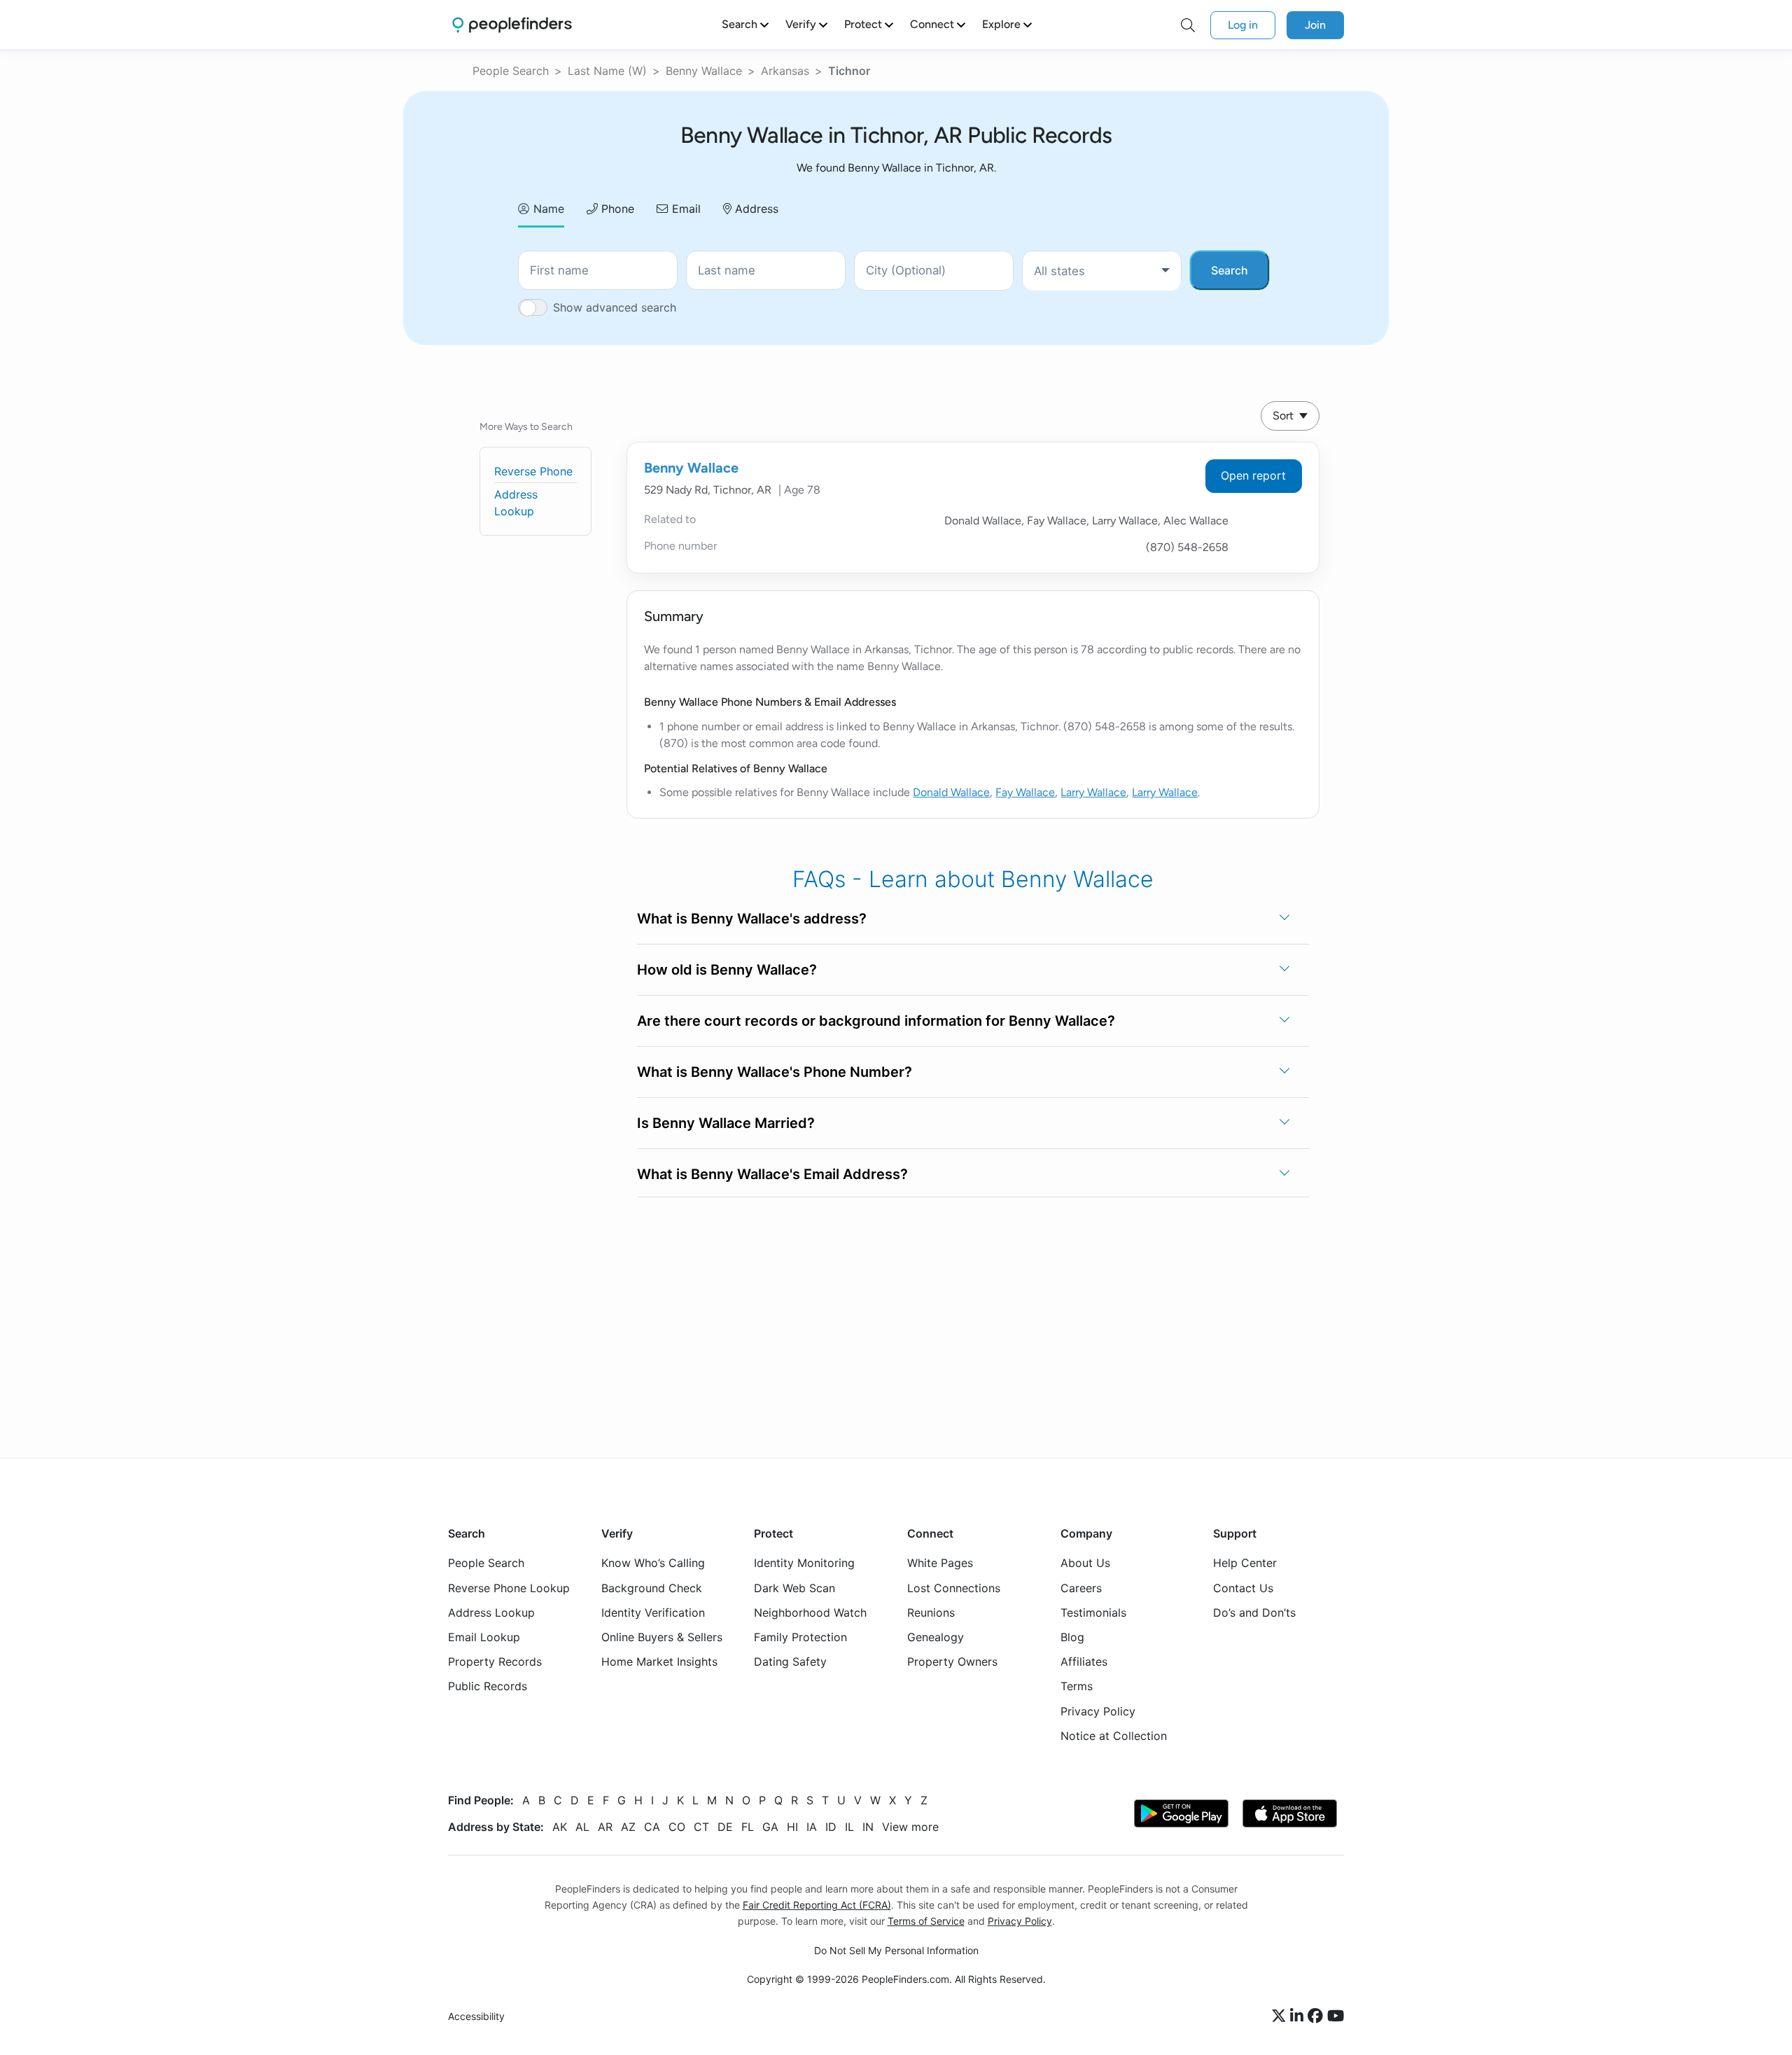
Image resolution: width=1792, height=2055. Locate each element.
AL (582, 1827)
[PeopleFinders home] (512, 25)
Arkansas (785, 71)
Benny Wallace (704, 71)
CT (701, 1827)
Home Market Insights (659, 1662)
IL (849, 1827)
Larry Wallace (1093, 792)
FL (748, 1827)
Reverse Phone (533, 471)
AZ (628, 1827)
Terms (1077, 1686)
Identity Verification (653, 1612)
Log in (1243, 25)
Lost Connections (954, 1587)
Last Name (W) (607, 71)
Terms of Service (926, 1921)
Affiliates (1084, 1662)
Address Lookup (491, 1612)
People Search (511, 71)
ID (831, 1827)
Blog (1072, 1637)
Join (1315, 25)
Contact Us (1243, 1587)
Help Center (1245, 1563)
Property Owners (952, 1662)
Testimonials (1093, 1612)
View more (910, 1827)
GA (770, 1827)
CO (677, 1827)
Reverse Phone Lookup (509, 1587)
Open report (1253, 475)
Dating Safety (790, 1662)
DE (725, 1827)
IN (868, 1827)
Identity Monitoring (804, 1563)
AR (605, 1827)
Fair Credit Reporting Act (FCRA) (817, 1905)
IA (812, 1827)
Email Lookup (484, 1637)
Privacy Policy (1098, 1711)
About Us (1085, 1563)
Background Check (652, 1587)
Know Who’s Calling (653, 1563)
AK (560, 1827)
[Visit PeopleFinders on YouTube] (1336, 2016)
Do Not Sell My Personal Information (896, 1950)
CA (652, 1827)
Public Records (488, 1686)
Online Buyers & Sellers (662, 1637)
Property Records (495, 1662)
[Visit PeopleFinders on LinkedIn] (1299, 2016)
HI (792, 1827)
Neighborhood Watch (810, 1612)
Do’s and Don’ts (1254, 1612)
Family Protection (800, 1637)
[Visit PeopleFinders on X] (1281, 2016)
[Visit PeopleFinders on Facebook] (1317, 2016)
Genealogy (936, 1637)
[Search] (1188, 25)
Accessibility (476, 2016)
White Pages (940, 1563)
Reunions (931, 1612)
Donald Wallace (951, 792)
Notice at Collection (1114, 1735)
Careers (1081, 1587)
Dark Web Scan (794, 1587)
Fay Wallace (1025, 792)
